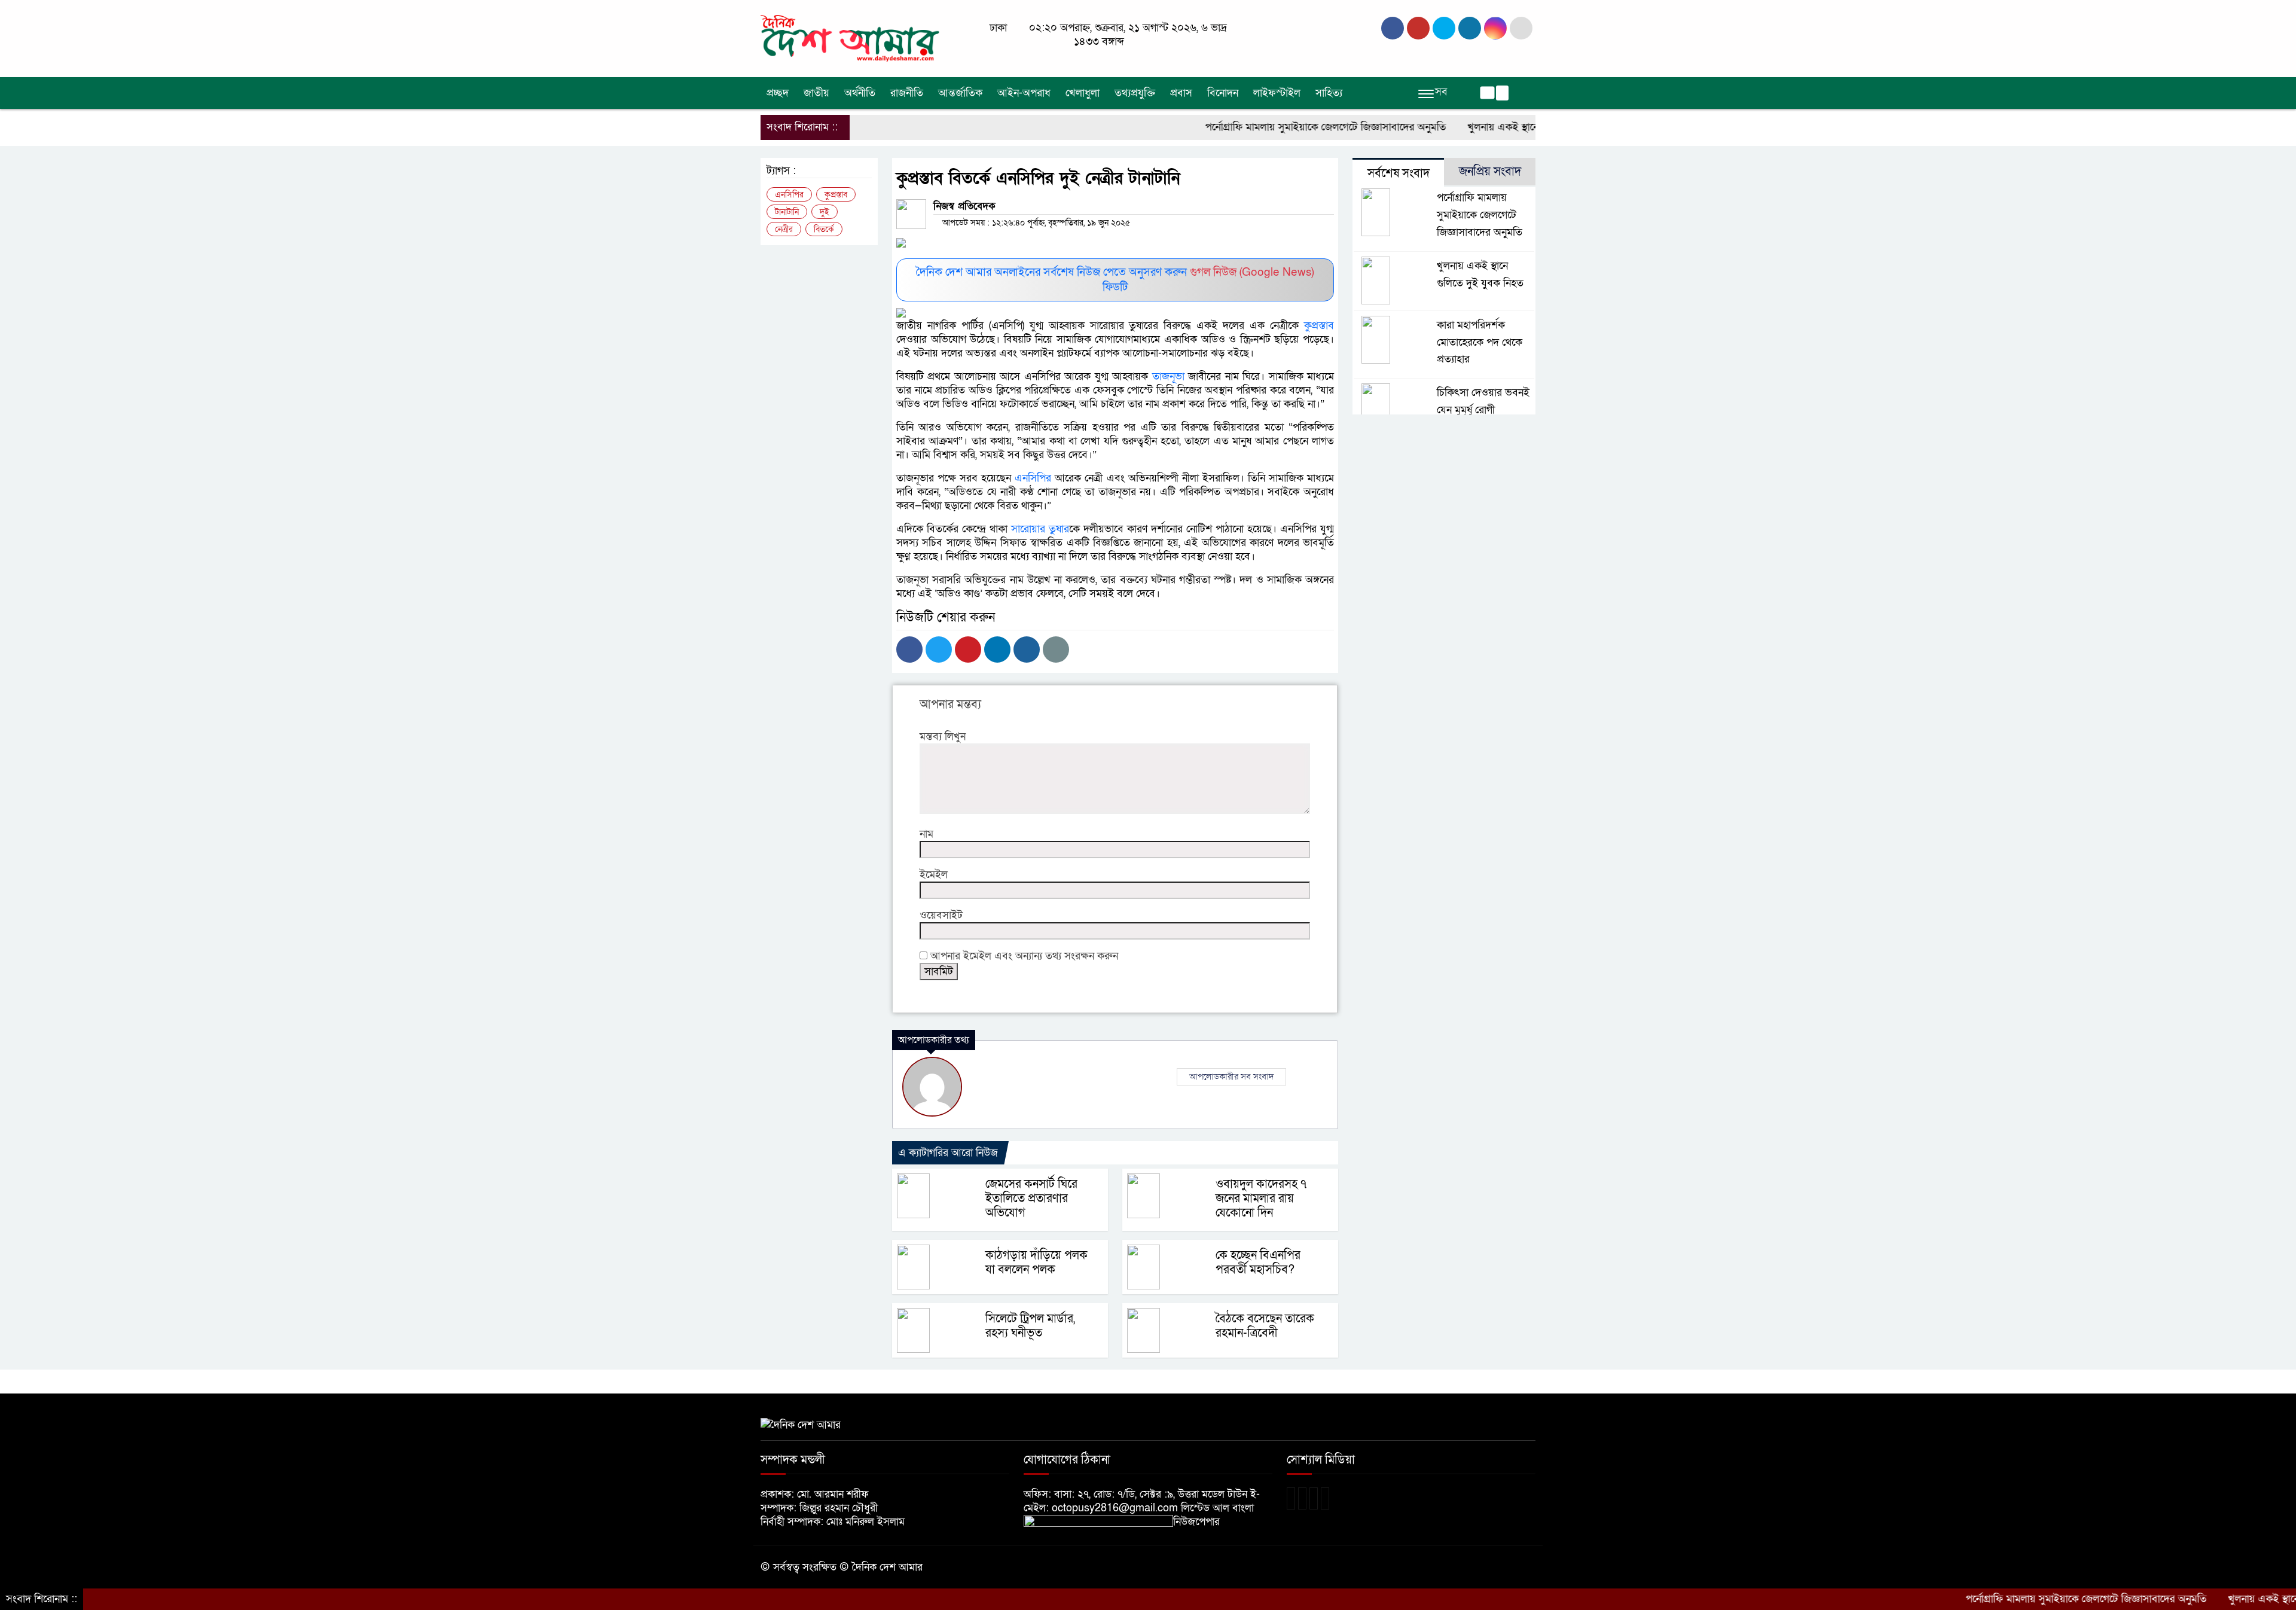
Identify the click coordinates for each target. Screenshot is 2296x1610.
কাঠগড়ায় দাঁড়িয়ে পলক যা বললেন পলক (1036, 1263)
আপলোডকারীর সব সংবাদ (1231, 1077)
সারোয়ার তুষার (1040, 529)
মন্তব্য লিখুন (943, 737)
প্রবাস (1181, 93)
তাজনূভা (1166, 376)
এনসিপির (1033, 478)
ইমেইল (934, 875)
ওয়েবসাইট (941, 915)
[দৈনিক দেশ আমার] (852, 38)
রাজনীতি (907, 93)
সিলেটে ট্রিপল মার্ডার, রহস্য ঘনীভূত (1030, 1326)
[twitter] (1418, 28)
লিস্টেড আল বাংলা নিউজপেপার (1213, 1515)
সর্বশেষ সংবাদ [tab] (1399, 173)
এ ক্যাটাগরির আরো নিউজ (948, 1153)
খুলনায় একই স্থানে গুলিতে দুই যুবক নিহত (1488, 127)
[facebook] (1393, 28)
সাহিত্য (1329, 93)
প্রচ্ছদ (778, 93)
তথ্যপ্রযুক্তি (1135, 93)
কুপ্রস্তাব (1316, 326)
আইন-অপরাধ (1024, 93)
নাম (926, 834)
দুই (825, 212)
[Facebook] (909, 650)
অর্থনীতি (860, 93)
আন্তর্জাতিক (960, 93)
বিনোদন (1223, 93)
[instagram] (1444, 28)
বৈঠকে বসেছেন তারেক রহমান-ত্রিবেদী (1265, 1326)
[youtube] (1495, 28)
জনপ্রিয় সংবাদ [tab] (1490, 172)
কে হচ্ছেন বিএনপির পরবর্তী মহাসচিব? (1258, 1263)
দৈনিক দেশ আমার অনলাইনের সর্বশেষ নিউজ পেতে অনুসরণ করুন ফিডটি (1115, 280)
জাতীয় (816, 93)
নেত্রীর (784, 229)
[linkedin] (1470, 28)
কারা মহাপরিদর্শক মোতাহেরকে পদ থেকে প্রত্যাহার (1480, 342)
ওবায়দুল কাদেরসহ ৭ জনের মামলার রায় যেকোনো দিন (1261, 1199)
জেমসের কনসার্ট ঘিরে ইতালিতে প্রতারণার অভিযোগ (1031, 1199)
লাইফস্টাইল (1277, 93)
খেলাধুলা (1083, 93)
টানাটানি (787, 212)
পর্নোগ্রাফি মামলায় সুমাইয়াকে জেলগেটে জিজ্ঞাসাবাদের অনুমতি (1265, 127)
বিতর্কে (824, 229)
